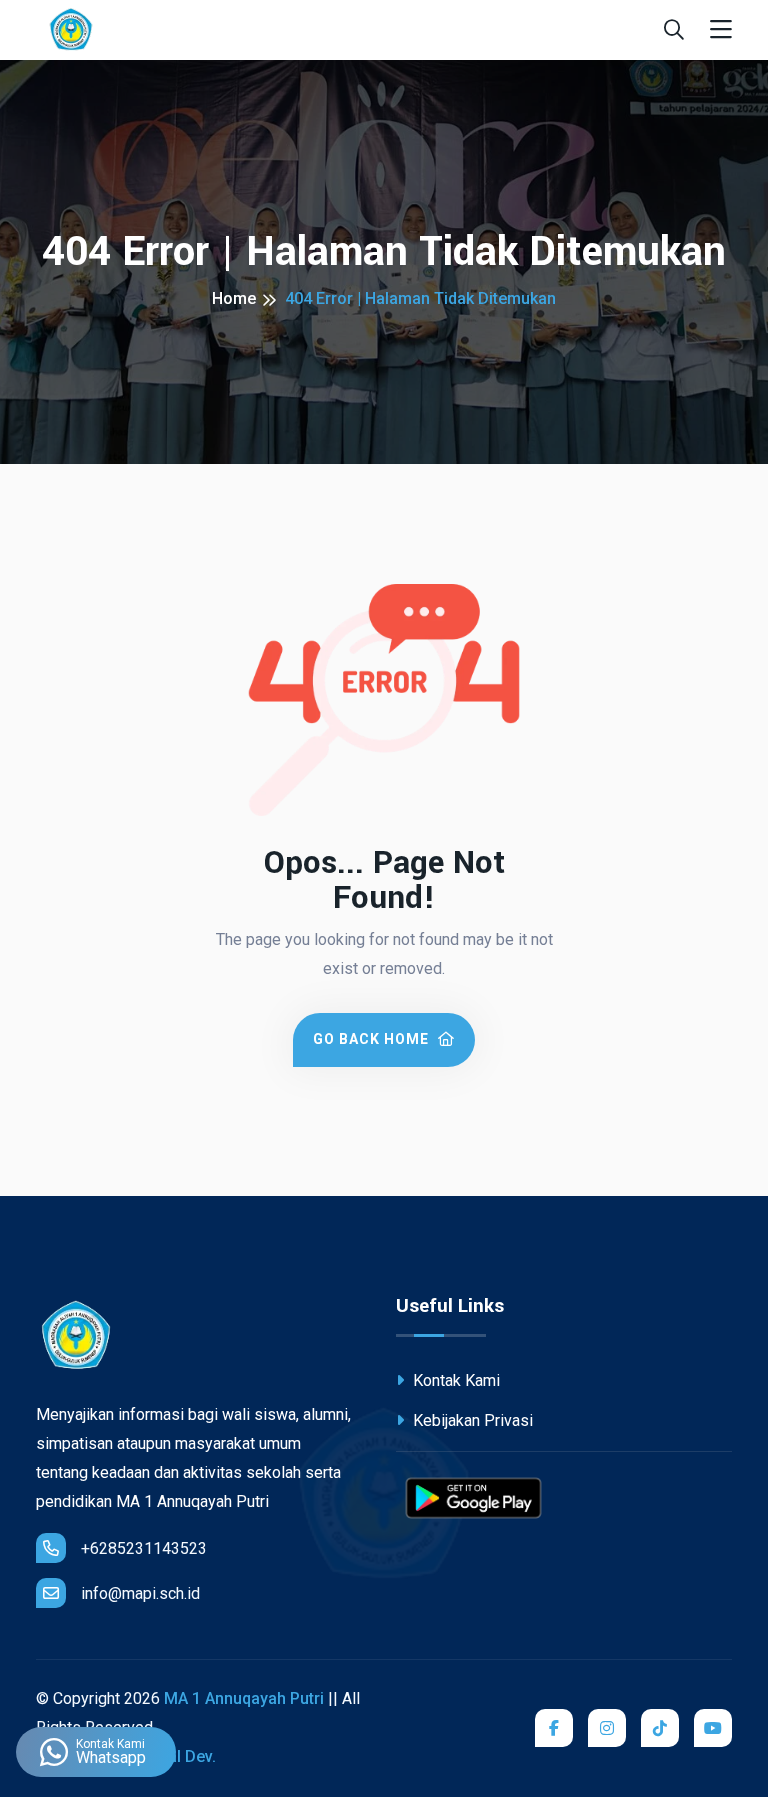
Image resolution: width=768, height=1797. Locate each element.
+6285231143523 (144, 1548)
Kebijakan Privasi (471, 1420)
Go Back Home (373, 1039)
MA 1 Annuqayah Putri (244, 1698)
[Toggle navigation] (721, 30)
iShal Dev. (180, 1756)
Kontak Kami (454, 1380)
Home (234, 298)
